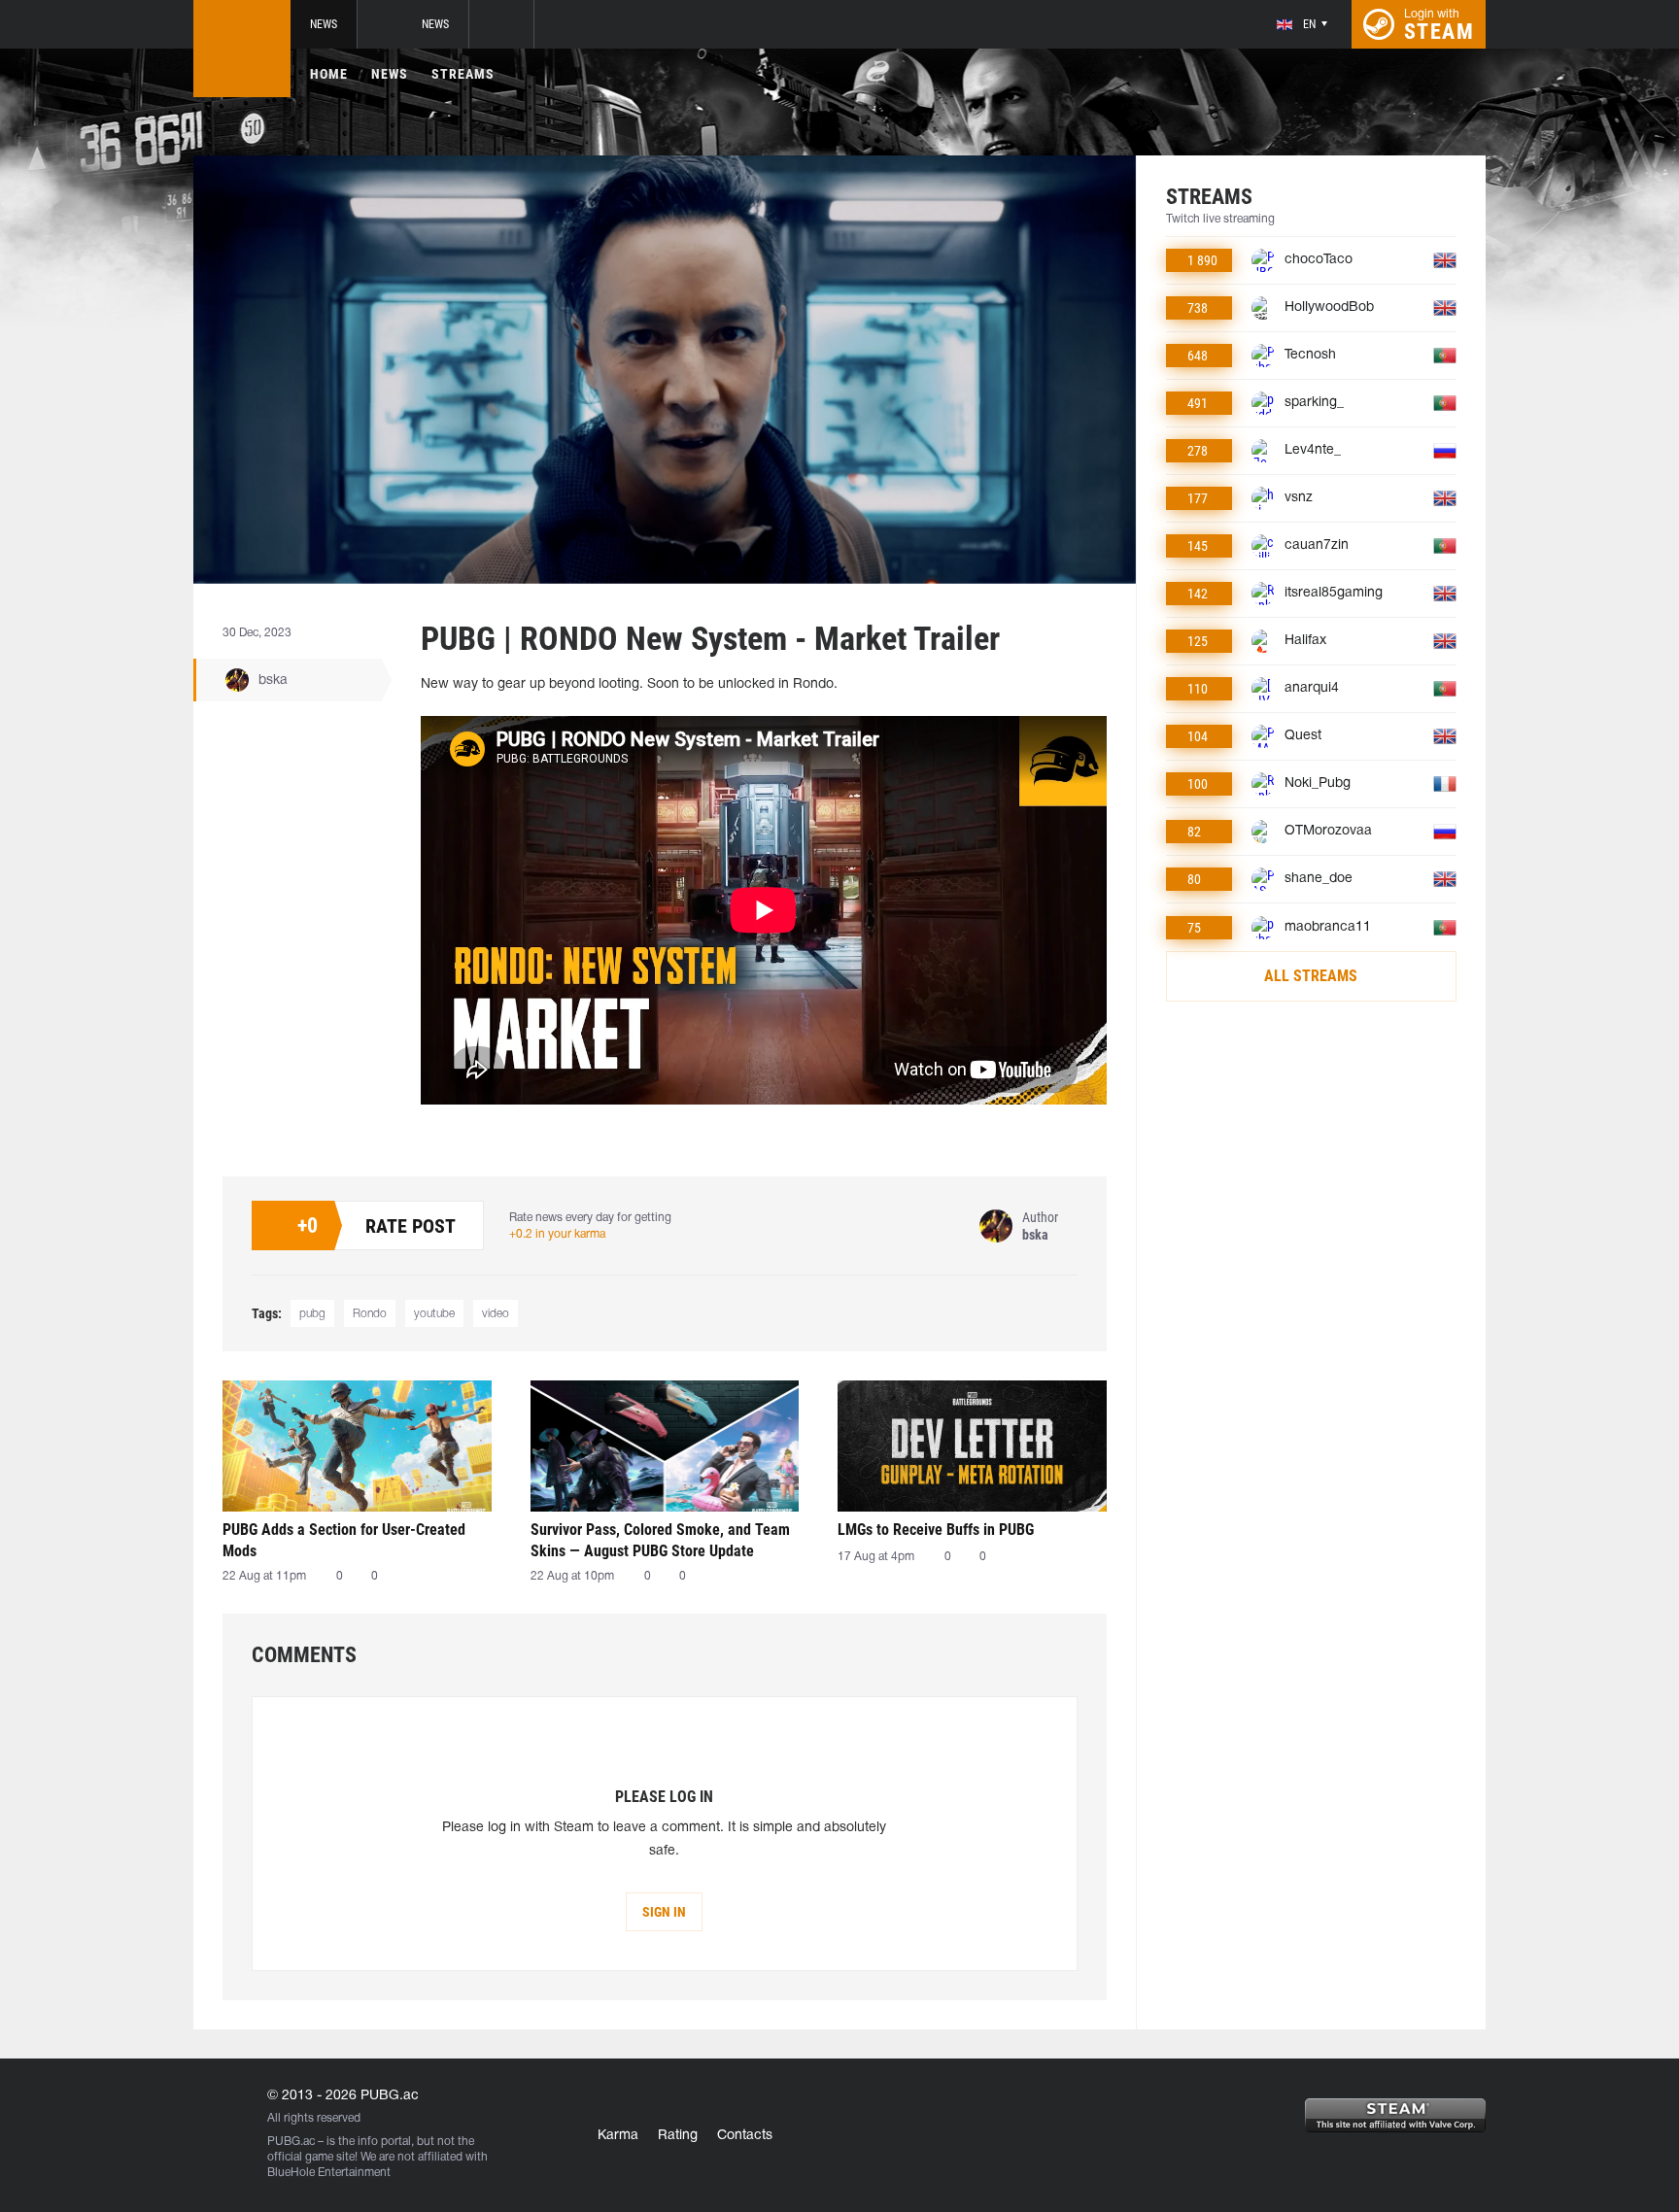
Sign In (664, 1912)
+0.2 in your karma (557, 1234)
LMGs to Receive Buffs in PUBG (936, 1530)
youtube (434, 1314)
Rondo (370, 1314)
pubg (312, 1314)
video (496, 1314)
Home (329, 74)
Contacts (745, 2136)
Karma (618, 2136)
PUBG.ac (291, 2142)
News (324, 24)
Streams (463, 74)
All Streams (1311, 976)
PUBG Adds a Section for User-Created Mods (344, 1540)
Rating (678, 2136)
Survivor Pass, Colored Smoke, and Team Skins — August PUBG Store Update (660, 1540)
